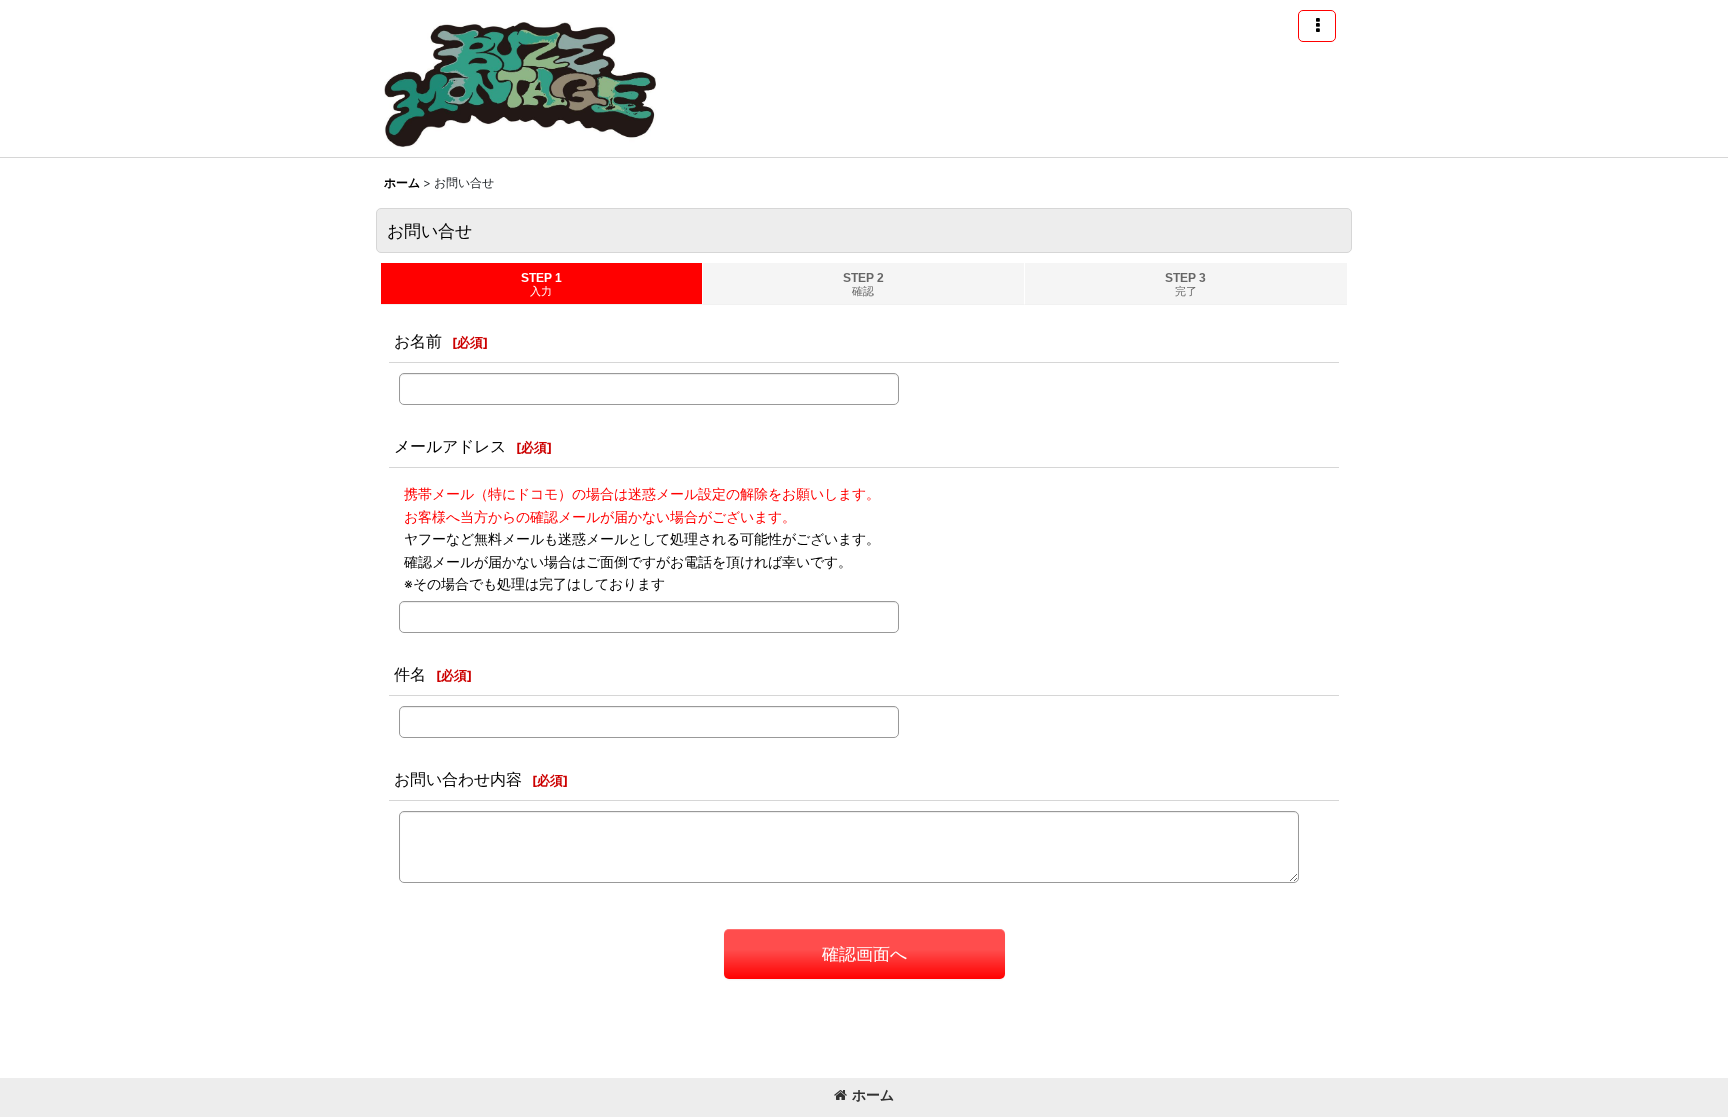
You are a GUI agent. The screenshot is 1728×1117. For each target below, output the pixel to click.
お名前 (418, 341)
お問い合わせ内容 (458, 779)
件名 (410, 674)
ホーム (873, 1094)
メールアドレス (450, 446)
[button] (1317, 26)
